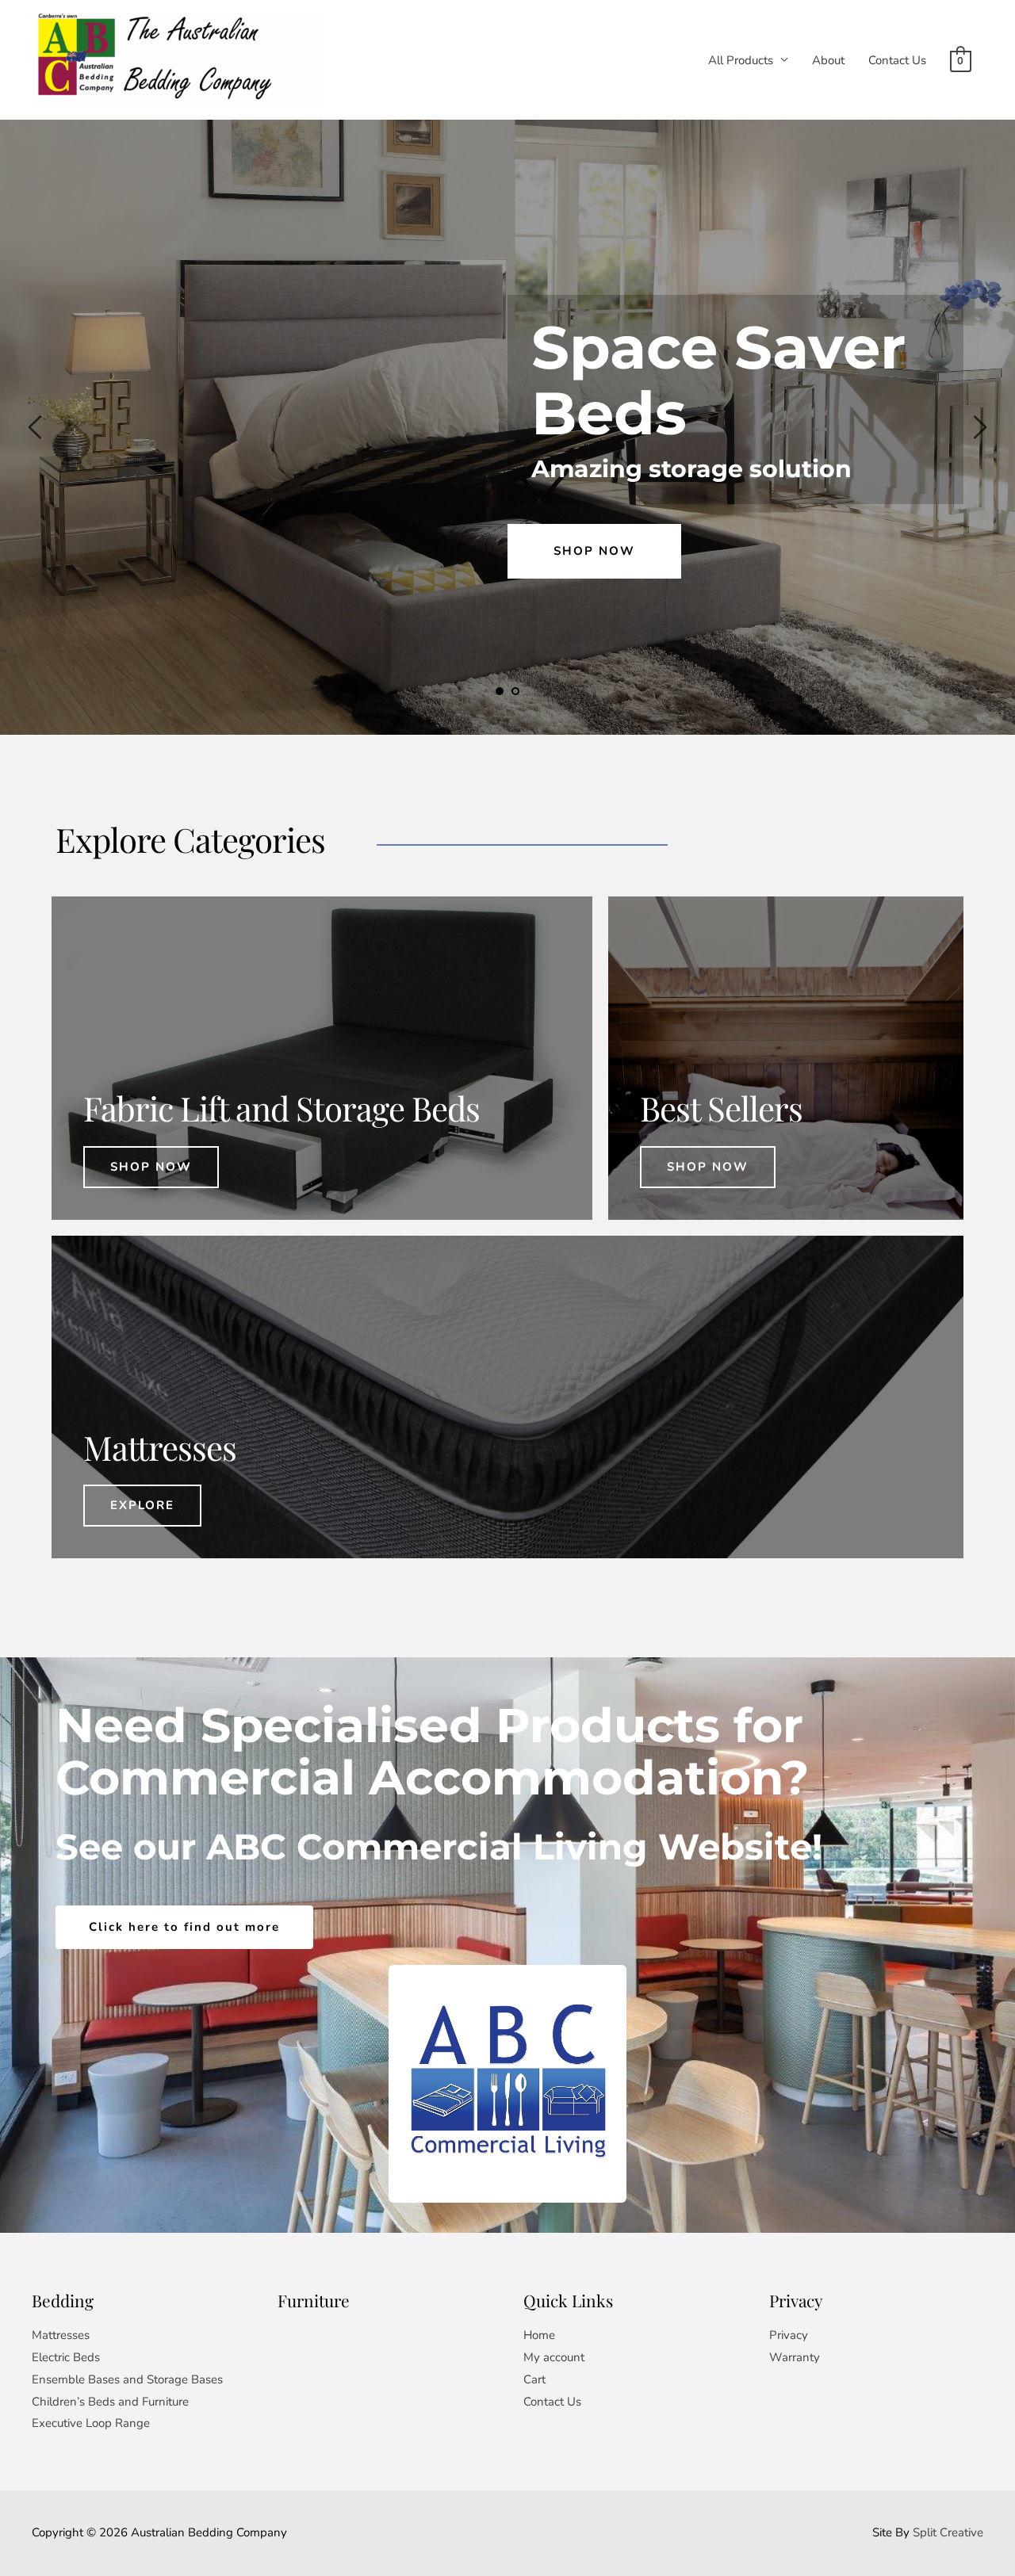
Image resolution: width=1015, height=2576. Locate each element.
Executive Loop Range (91, 2423)
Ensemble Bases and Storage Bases (127, 2379)
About (828, 60)
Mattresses (61, 2335)
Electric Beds (66, 2357)
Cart (534, 2379)
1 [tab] (500, 691)
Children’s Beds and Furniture (110, 2402)
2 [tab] (515, 691)
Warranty (795, 2357)
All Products (741, 60)
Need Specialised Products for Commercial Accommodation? (436, 1751)
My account (554, 2357)
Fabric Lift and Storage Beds (282, 1108)
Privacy (789, 2335)
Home (539, 2335)
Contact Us (897, 60)
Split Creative (948, 2532)
